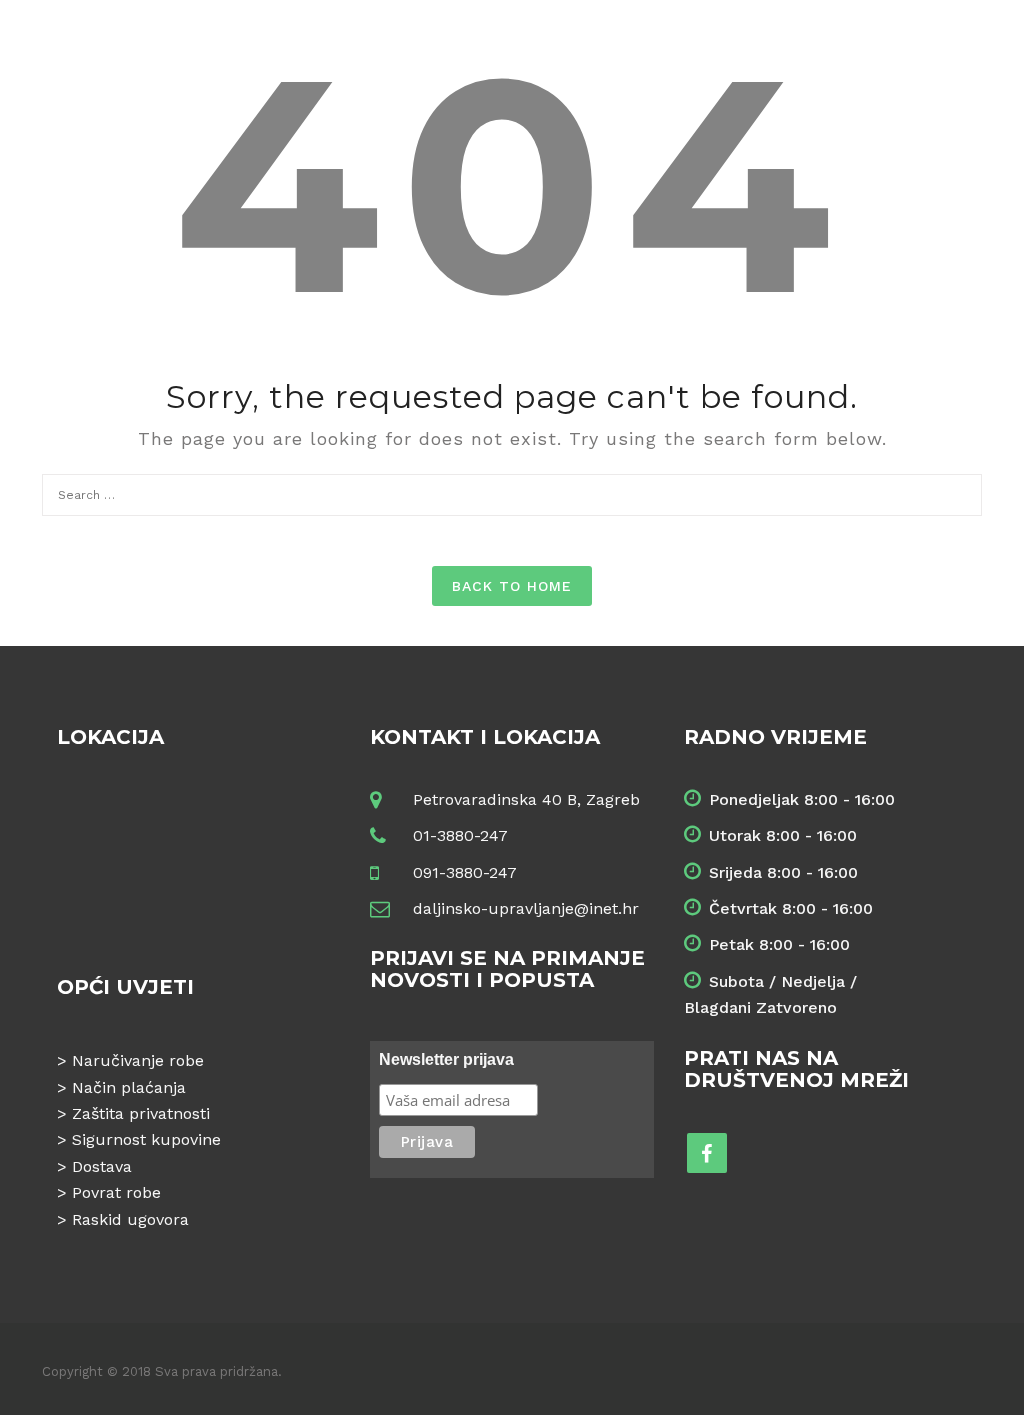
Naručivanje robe (138, 1060)
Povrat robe (116, 1192)
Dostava (102, 1166)
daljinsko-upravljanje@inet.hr (526, 908)
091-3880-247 (465, 872)
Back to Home (512, 586)
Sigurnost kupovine (146, 1139)
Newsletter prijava (446, 1059)
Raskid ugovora (130, 1219)
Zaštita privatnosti (141, 1113)
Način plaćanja (129, 1087)
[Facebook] (707, 1153)
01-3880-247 (460, 835)
